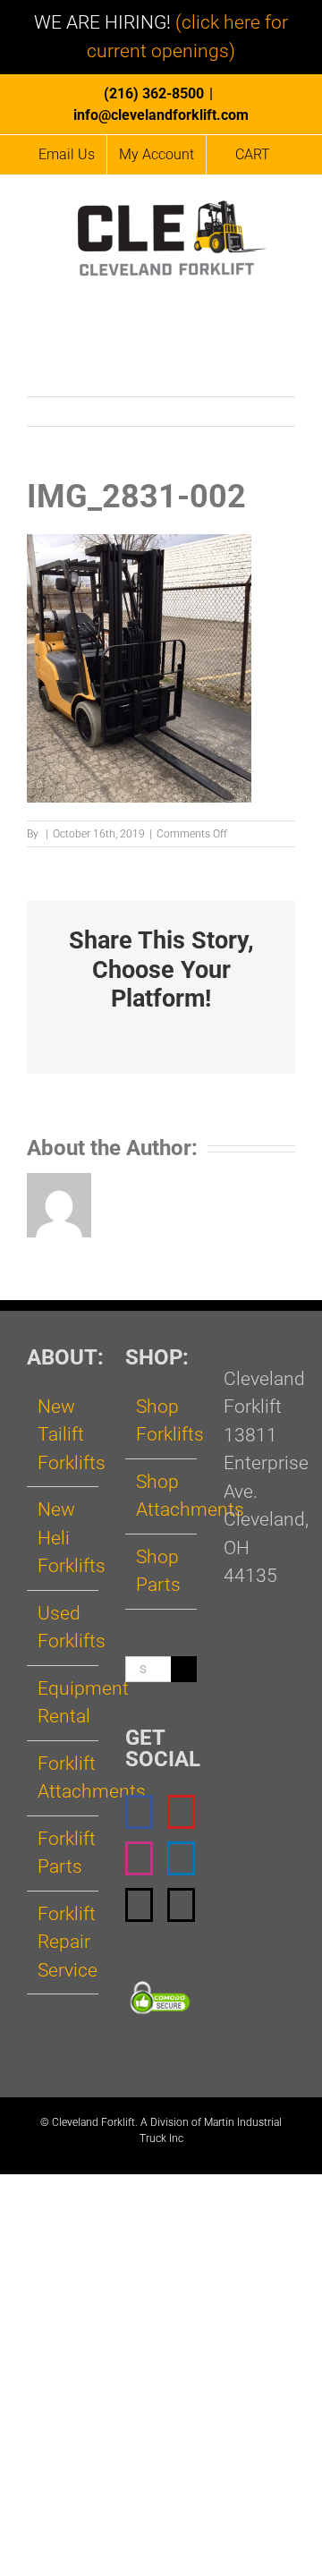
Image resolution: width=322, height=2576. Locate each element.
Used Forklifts (64, 1628)
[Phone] (181, 1905)
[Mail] (139, 1905)
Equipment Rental (64, 1703)
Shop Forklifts (162, 1421)
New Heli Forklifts (64, 1538)
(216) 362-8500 (154, 94)
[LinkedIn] (181, 1858)
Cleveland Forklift (93, 2122)
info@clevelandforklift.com (161, 115)
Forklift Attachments (64, 1778)
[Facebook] (139, 1812)
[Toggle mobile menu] (288, 292)
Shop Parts (158, 1571)
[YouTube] (181, 1812)
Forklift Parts (64, 1853)
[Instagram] (139, 1858)
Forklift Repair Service (64, 1942)
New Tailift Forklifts (64, 1435)
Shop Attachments (162, 1496)
